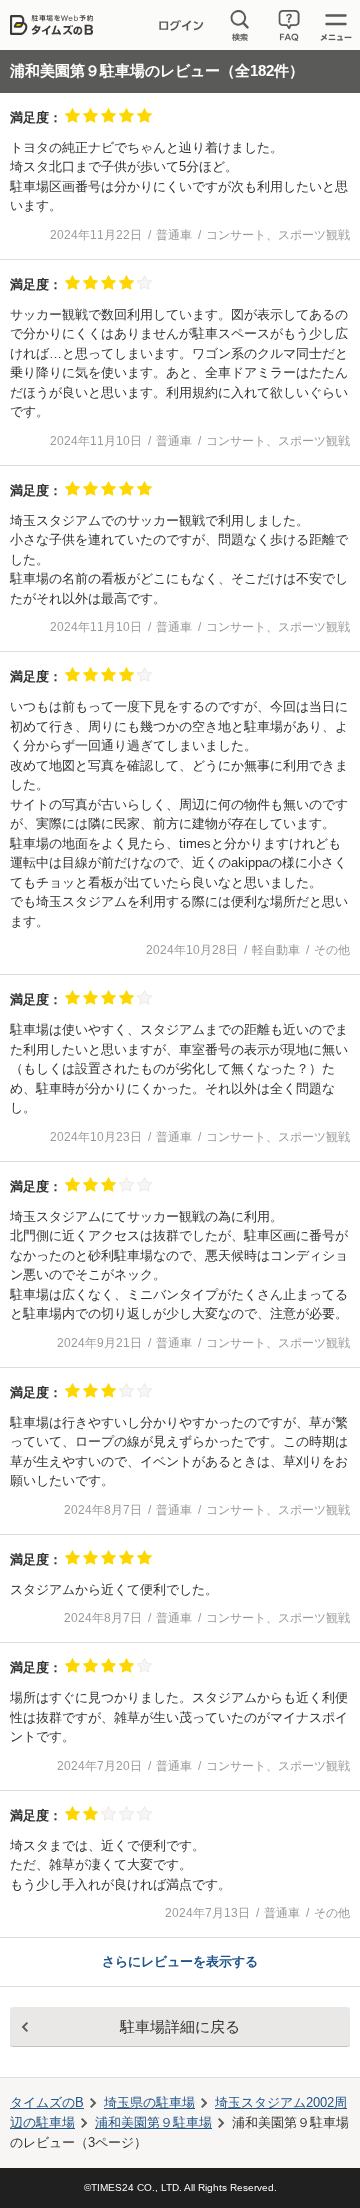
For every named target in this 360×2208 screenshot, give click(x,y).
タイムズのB (47, 2102)
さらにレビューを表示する (180, 1961)
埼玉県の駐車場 (149, 2102)
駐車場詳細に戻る (180, 2026)
